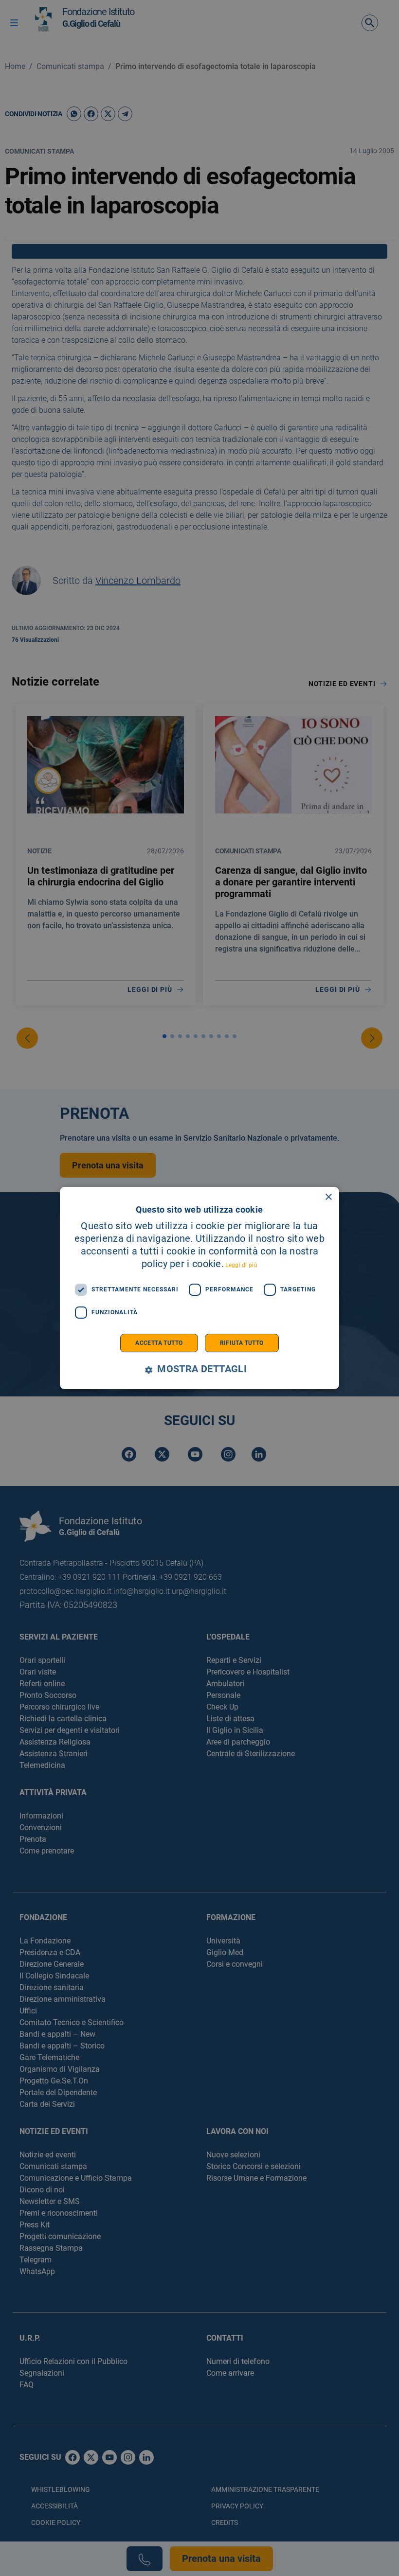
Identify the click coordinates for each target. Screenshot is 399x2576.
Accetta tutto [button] (159, 1343)
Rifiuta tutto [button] (242, 1343)
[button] (199, 1369)
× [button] (328, 1197)
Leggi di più (241, 1265)
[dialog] (199, 1288)
